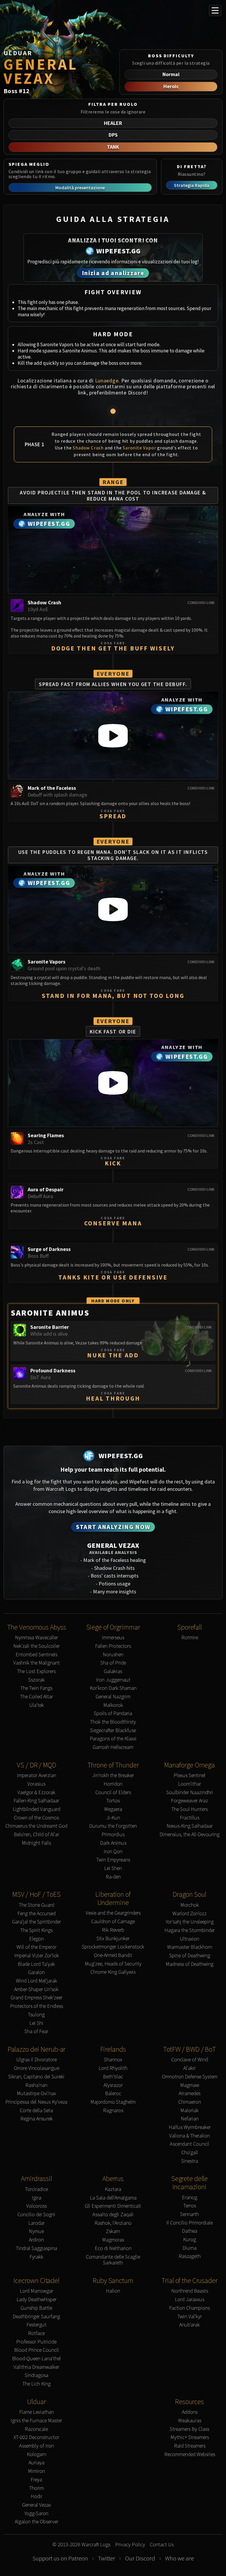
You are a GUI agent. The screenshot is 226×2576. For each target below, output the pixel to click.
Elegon (36, 1939)
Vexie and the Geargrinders (113, 1913)
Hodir (36, 2496)
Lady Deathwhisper (36, 2300)
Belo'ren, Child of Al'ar (36, 1835)
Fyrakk (36, 2257)
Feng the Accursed (36, 1914)
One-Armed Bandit (113, 1955)
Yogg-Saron (36, 2514)
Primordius (113, 1835)
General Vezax (36, 2505)
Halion (113, 2291)
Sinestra (190, 2161)
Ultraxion (190, 1939)
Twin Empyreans (113, 1860)
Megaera (113, 1809)
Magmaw (190, 2085)
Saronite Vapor (139, 448)
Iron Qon (113, 1852)
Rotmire (190, 1638)
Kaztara (113, 2189)
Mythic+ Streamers (190, 2437)
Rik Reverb (113, 1930)
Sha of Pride (113, 1663)
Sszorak (36, 1680)
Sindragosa (36, 2375)
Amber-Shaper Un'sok (36, 1989)
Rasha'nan (36, 2085)
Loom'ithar (190, 1784)
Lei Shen (113, 1868)
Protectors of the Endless (36, 2006)
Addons (190, 2412)
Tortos (113, 1801)
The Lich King (36, 2384)
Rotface (36, 2333)
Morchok (190, 1905)
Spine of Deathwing (190, 1956)
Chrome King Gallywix (113, 1972)
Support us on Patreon (60, 2558)
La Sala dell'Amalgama (113, 2198)
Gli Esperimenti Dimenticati (113, 2206)
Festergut (36, 2325)
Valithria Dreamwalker (36, 2367)
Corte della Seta (36, 2111)
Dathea (190, 2231)
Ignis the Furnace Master (36, 2421)
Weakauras (190, 2421)
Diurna (190, 2248)
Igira (36, 2198)
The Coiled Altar (36, 1697)
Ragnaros (113, 2111)
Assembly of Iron (36, 2446)
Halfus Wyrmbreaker (190, 2127)
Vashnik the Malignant (36, 1663)
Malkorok (113, 1705)
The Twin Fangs (36, 1688)
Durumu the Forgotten (113, 1826)
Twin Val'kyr (190, 2317)
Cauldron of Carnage (113, 1922)
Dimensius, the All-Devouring (190, 1835)
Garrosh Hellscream (113, 1747)
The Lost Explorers (36, 1671)
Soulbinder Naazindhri (190, 1793)
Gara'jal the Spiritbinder (36, 1922)
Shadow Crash (88, 448)
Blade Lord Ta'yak (36, 1964)
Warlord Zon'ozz (190, 1914)
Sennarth (190, 2214)
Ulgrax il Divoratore (36, 2060)
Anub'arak (190, 2325)
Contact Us (162, 2545)
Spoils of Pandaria (113, 1713)
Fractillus (190, 1818)
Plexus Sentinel (190, 1775)
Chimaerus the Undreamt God (36, 1826)
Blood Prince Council (36, 2350)
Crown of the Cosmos (36, 1818)
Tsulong (36, 2015)
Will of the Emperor (36, 1947)
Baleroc (113, 2094)
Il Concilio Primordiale (190, 2223)
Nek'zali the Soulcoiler (36, 1646)
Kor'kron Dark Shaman (113, 1688)
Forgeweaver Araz (190, 1801)
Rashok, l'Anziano (113, 2223)
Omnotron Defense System (190, 2077)
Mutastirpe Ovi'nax (36, 2094)
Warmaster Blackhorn (190, 1947)
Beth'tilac (113, 2077)
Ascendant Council (190, 2144)
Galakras (113, 1671)
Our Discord (140, 2558)
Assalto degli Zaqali (113, 2215)
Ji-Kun (113, 1818)
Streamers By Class (190, 2429)
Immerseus (113, 1638)
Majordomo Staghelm (113, 2102)
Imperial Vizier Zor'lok (36, 1956)
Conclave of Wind (190, 2060)
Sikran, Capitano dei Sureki (36, 2077)
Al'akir (190, 2068)
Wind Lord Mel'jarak (36, 1981)
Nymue (36, 2231)
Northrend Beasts (190, 2291)
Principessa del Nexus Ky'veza (36, 2102)
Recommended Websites (190, 2454)
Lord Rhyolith (113, 2068)
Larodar (36, 2223)
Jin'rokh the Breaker (113, 1775)
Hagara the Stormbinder (190, 1930)
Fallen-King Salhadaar (36, 1801)
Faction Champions (190, 2308)
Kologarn (36, 2454)
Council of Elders (113, 1793)
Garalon (36, 1972)
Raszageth (190, 2256)
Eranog (190, 2198)
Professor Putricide (36, 2342)
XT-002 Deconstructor (36, 2437)
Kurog (190, 2240)
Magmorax (113, 2240)
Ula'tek (36, 1705)
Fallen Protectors (113, 1646)
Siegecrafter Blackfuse (113, 1731)
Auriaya (36, 2463)
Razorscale (36, 2429)
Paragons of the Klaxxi (113, 1739)
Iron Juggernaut (113, 1680)
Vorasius (36, 1784)
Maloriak (190, 2111)
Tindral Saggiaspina (36, 2248)
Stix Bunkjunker (113, 1939)
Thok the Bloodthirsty (113, 1722)
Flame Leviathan (36, 2412)
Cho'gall (190, 2153)
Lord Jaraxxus (190, 2300)
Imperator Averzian (36, 1775)
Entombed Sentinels (36, 1655)
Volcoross (36, 2206)
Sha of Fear (36, 2031)
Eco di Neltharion (113, 2248)
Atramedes (190, 2094)
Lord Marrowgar (36, 2291)
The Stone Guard (36, 1905)
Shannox (113, 2060)
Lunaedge (107, 380)
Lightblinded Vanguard (36, 1809)
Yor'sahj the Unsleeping (190, 1922)
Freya (36, 2480)
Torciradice (36, 2189)
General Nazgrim (113, 1697)
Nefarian (190, 2119)
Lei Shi (36, 2023)
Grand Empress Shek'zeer (36, 1998)
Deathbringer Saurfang (36, 2317)
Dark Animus (113, 1843)
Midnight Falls (36, 1843)
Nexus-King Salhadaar (190, 1826)
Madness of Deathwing (190, 1964)
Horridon (113, 1784)
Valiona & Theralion (190, 2136)
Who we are (180, 2558)
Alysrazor (113, 2085)
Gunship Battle (36, 2308)
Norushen (113, 1655)
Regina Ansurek (36, 2119)
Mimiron (36, 2471)
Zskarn (113, 2231)
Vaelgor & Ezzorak (36, 1793)
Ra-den (113, 1877)
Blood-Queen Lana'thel (36, 2359)
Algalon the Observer (36, 2522)
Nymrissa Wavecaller (36, 1638)
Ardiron (36, 2240)
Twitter (107, 2558)
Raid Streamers (190, 2446)
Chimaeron (190, 2102)
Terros (190, 2206)
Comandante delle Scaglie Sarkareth (113, 2260)
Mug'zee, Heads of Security (113, 1964)
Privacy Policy (130, 2545)
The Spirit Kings (36, 1930)
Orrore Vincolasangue (36, 2068)
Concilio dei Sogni (36, 2215)
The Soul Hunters (190, 1809)
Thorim (36, 2488)
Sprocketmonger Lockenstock (113, 1947)
